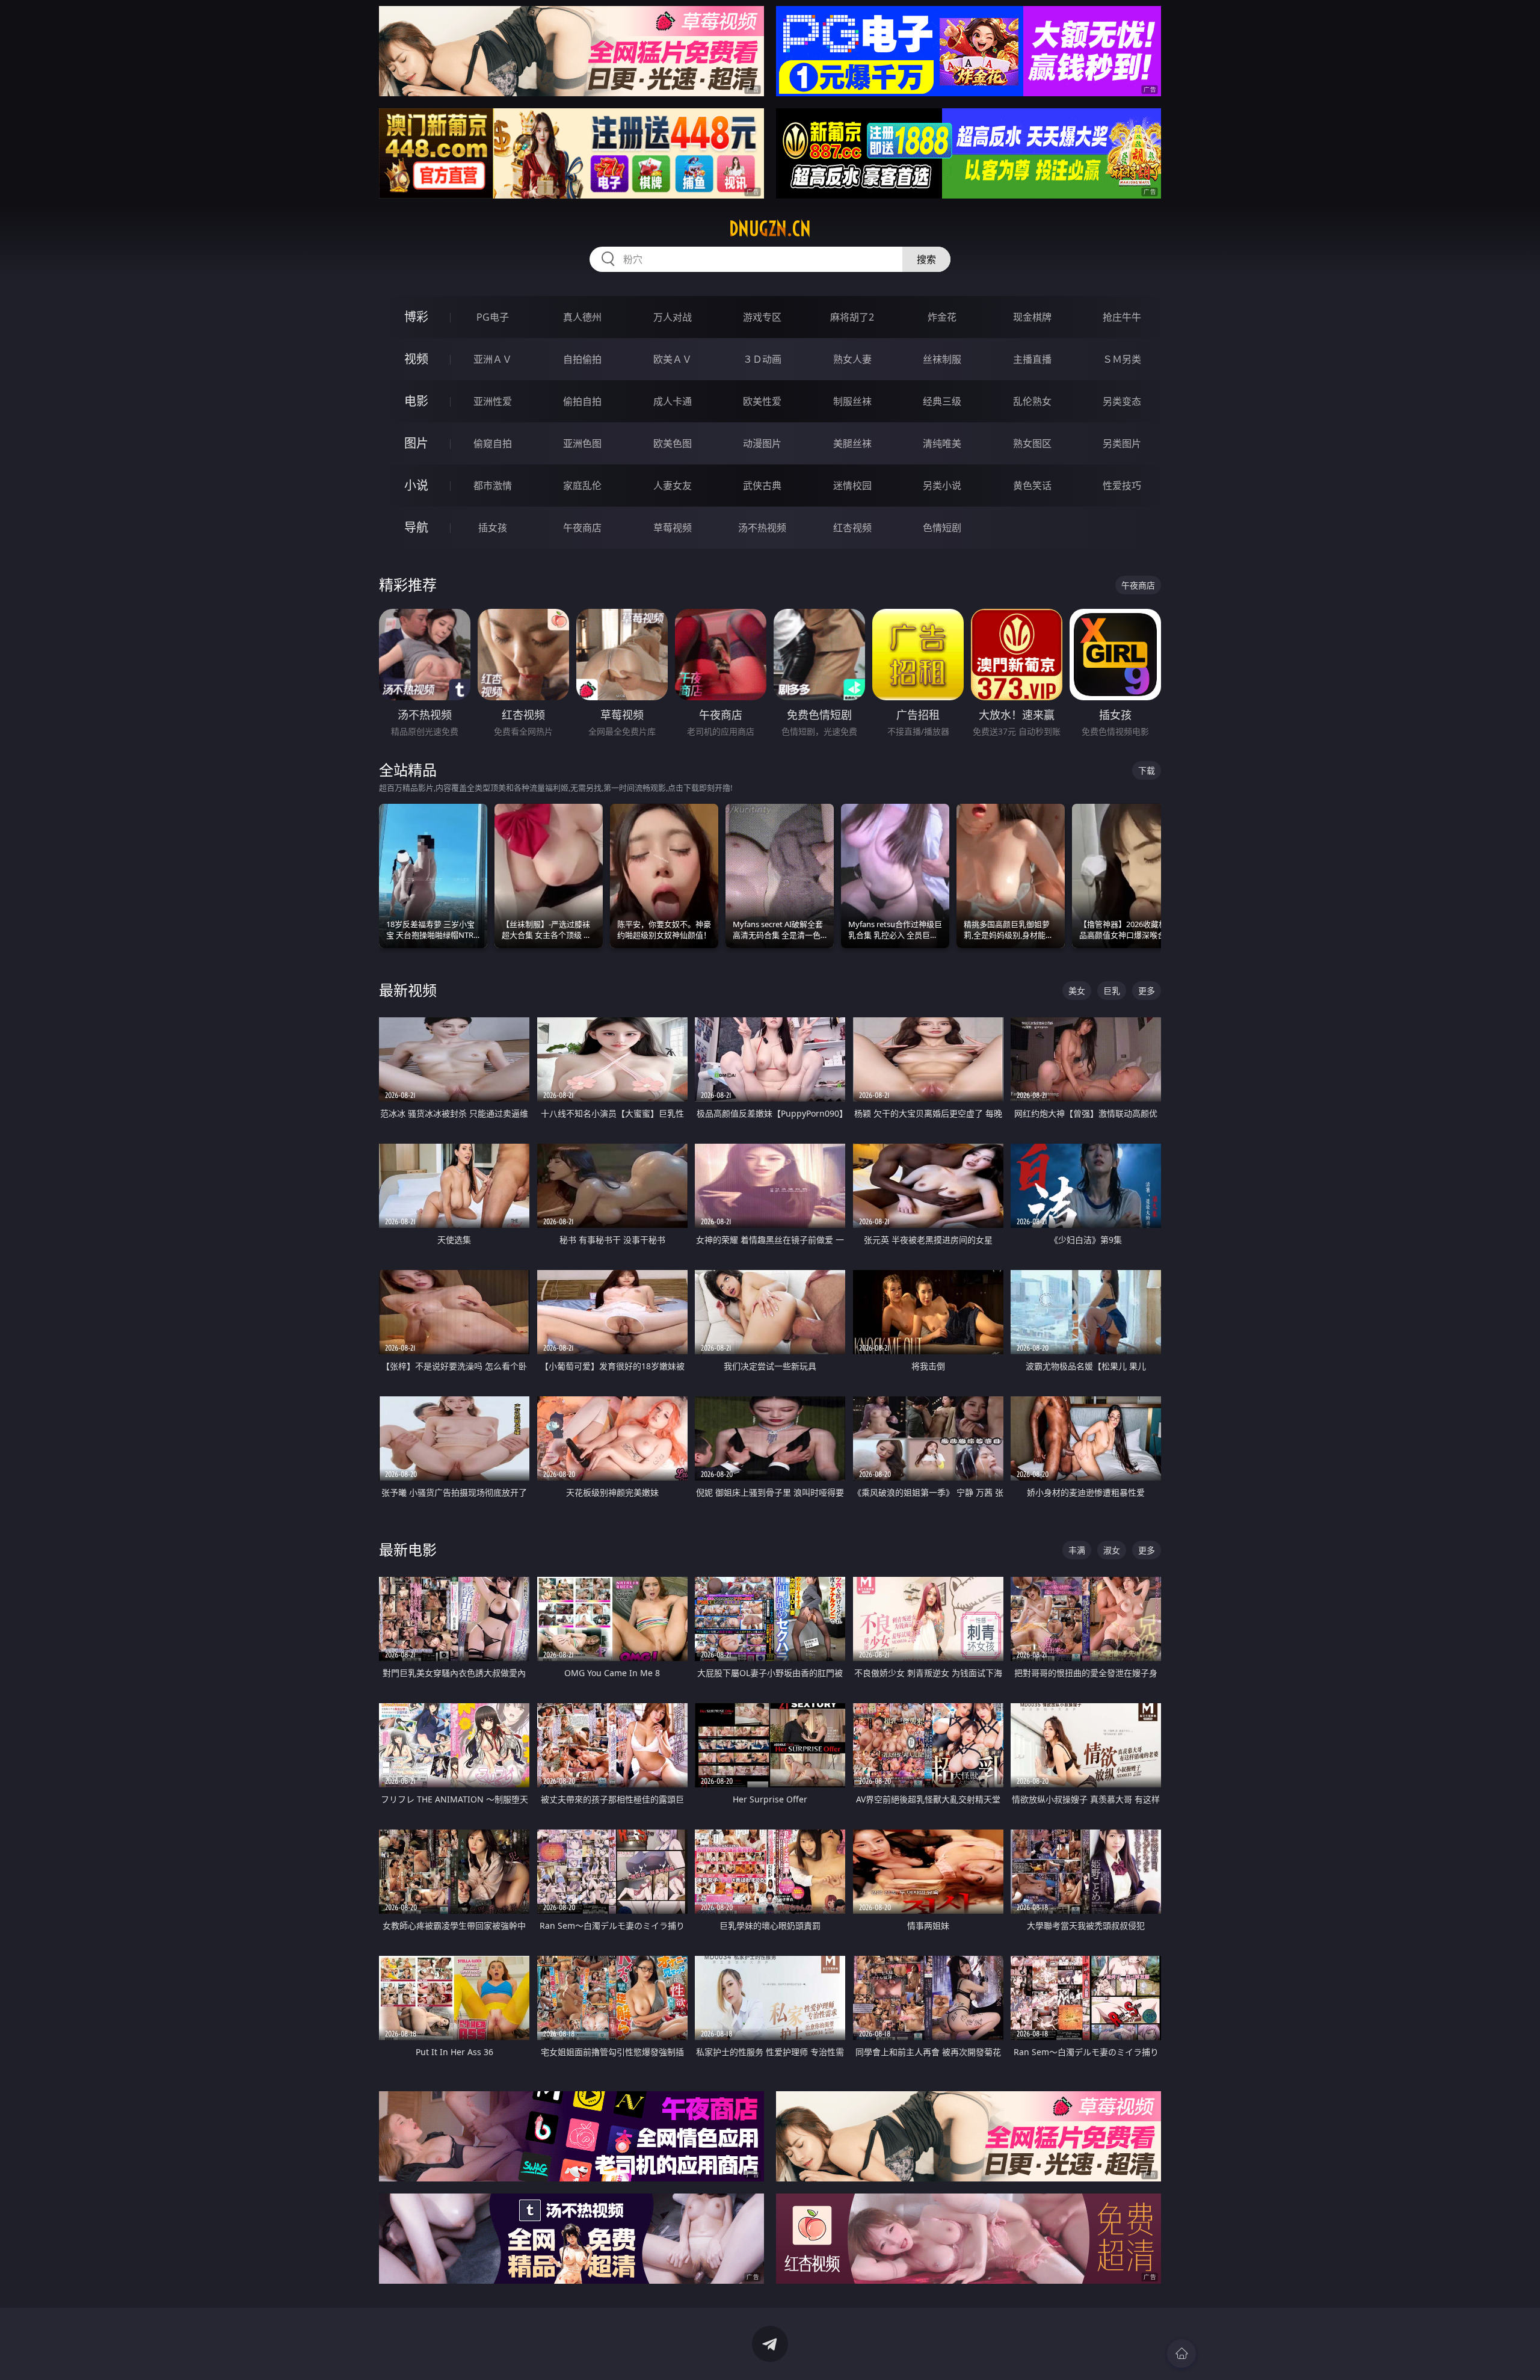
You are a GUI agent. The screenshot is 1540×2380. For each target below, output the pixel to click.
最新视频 (408, 990)
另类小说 (942, 486)
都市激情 (493, 486)
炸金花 (942, 317)
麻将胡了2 (852, 317)
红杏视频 (852, 528)
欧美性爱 (762, 401)
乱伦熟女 (1032, 401)
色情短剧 (942, 528)
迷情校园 (852, 486)
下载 (1147, 770)
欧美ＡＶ (673, 359)
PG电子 (493, 317)
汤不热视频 (762, 528)
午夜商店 (582, 528)
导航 (416, 527)
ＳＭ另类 (1122, 359)
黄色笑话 (1032, 486)
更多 (1147, 991)
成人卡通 (673, 401)
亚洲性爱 (493, 401)
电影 (416, 401)
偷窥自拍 (493, 443)
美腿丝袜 (852, 443)
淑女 (1112, 1550)
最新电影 (408, 1549)
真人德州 (582, 317)
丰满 (1077, 1550)
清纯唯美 (942, 443)
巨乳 (1112, 991)
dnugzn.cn (770, 229)
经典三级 (942, 401)
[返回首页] (1181, 2354)
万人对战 (673, 317)
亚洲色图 (582, 443)
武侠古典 (762, 486)
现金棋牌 (1032, 317)
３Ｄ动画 (762, 359)
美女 (1077, 991)
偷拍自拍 (582, 401)
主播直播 (1032, 359)
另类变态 (1122, 401)
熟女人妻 (852, 359)
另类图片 (1122, 443)
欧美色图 (673, 443)
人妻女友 (673, 486)
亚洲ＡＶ (493, 359)
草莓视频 (673, 528)
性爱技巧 (1122, 486)
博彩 (416, 317)
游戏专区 (762, 317)
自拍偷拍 (582, 359)
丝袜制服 (942, 359)
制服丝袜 (852, 401)
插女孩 (493, 528)
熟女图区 (1032, 443)
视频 (416, 359)
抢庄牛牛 (1122, 317)
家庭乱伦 (582, 486)
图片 (416, 443)
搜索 (926, 259)
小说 (416, 485)
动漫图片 (762, 443)
